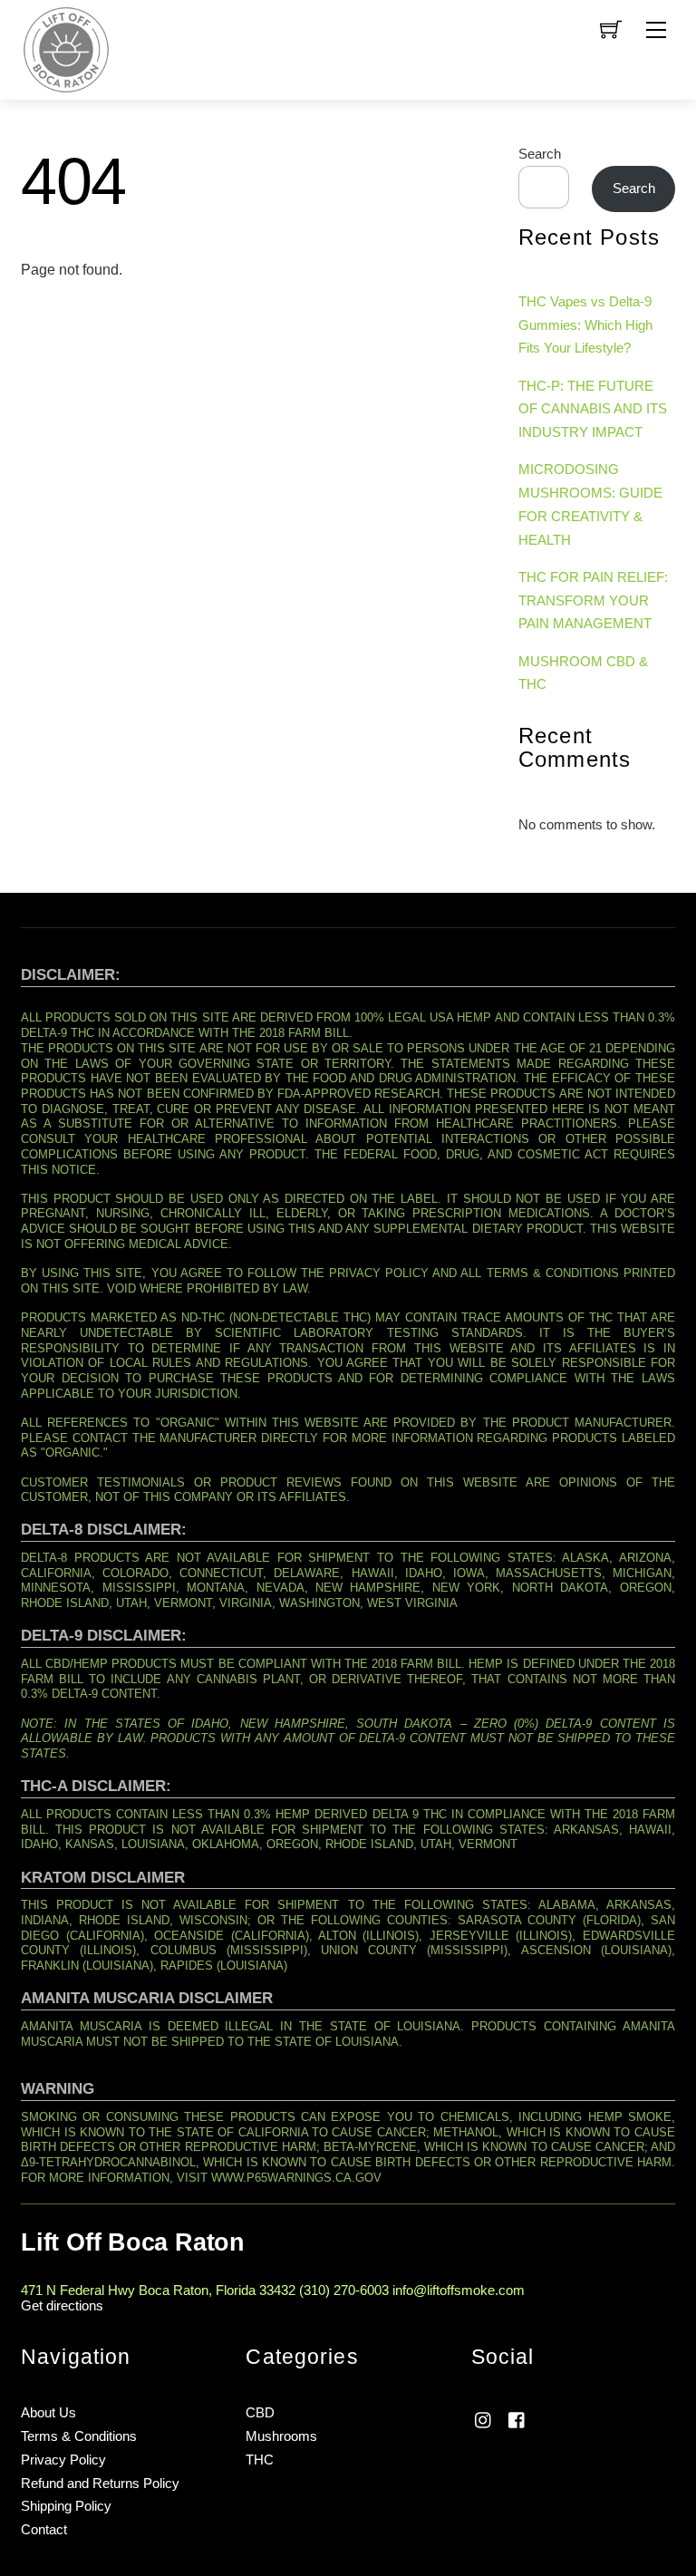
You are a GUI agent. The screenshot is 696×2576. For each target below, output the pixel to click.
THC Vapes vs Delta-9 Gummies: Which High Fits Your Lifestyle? (585, 325)
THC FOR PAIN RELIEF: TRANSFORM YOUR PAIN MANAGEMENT (593, 600)
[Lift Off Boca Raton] (66, 48)
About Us (48, 2412)
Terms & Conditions (79, 2436)
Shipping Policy (66, 2506)
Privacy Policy (63, 2460)
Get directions (62, 2305)
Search (540, 154)
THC (260, 2460)
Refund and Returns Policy (100, 2483)
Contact (44, 2529)
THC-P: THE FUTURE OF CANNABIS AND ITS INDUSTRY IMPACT (593, 409)
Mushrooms (281, 2436)
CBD (260, 2412)
